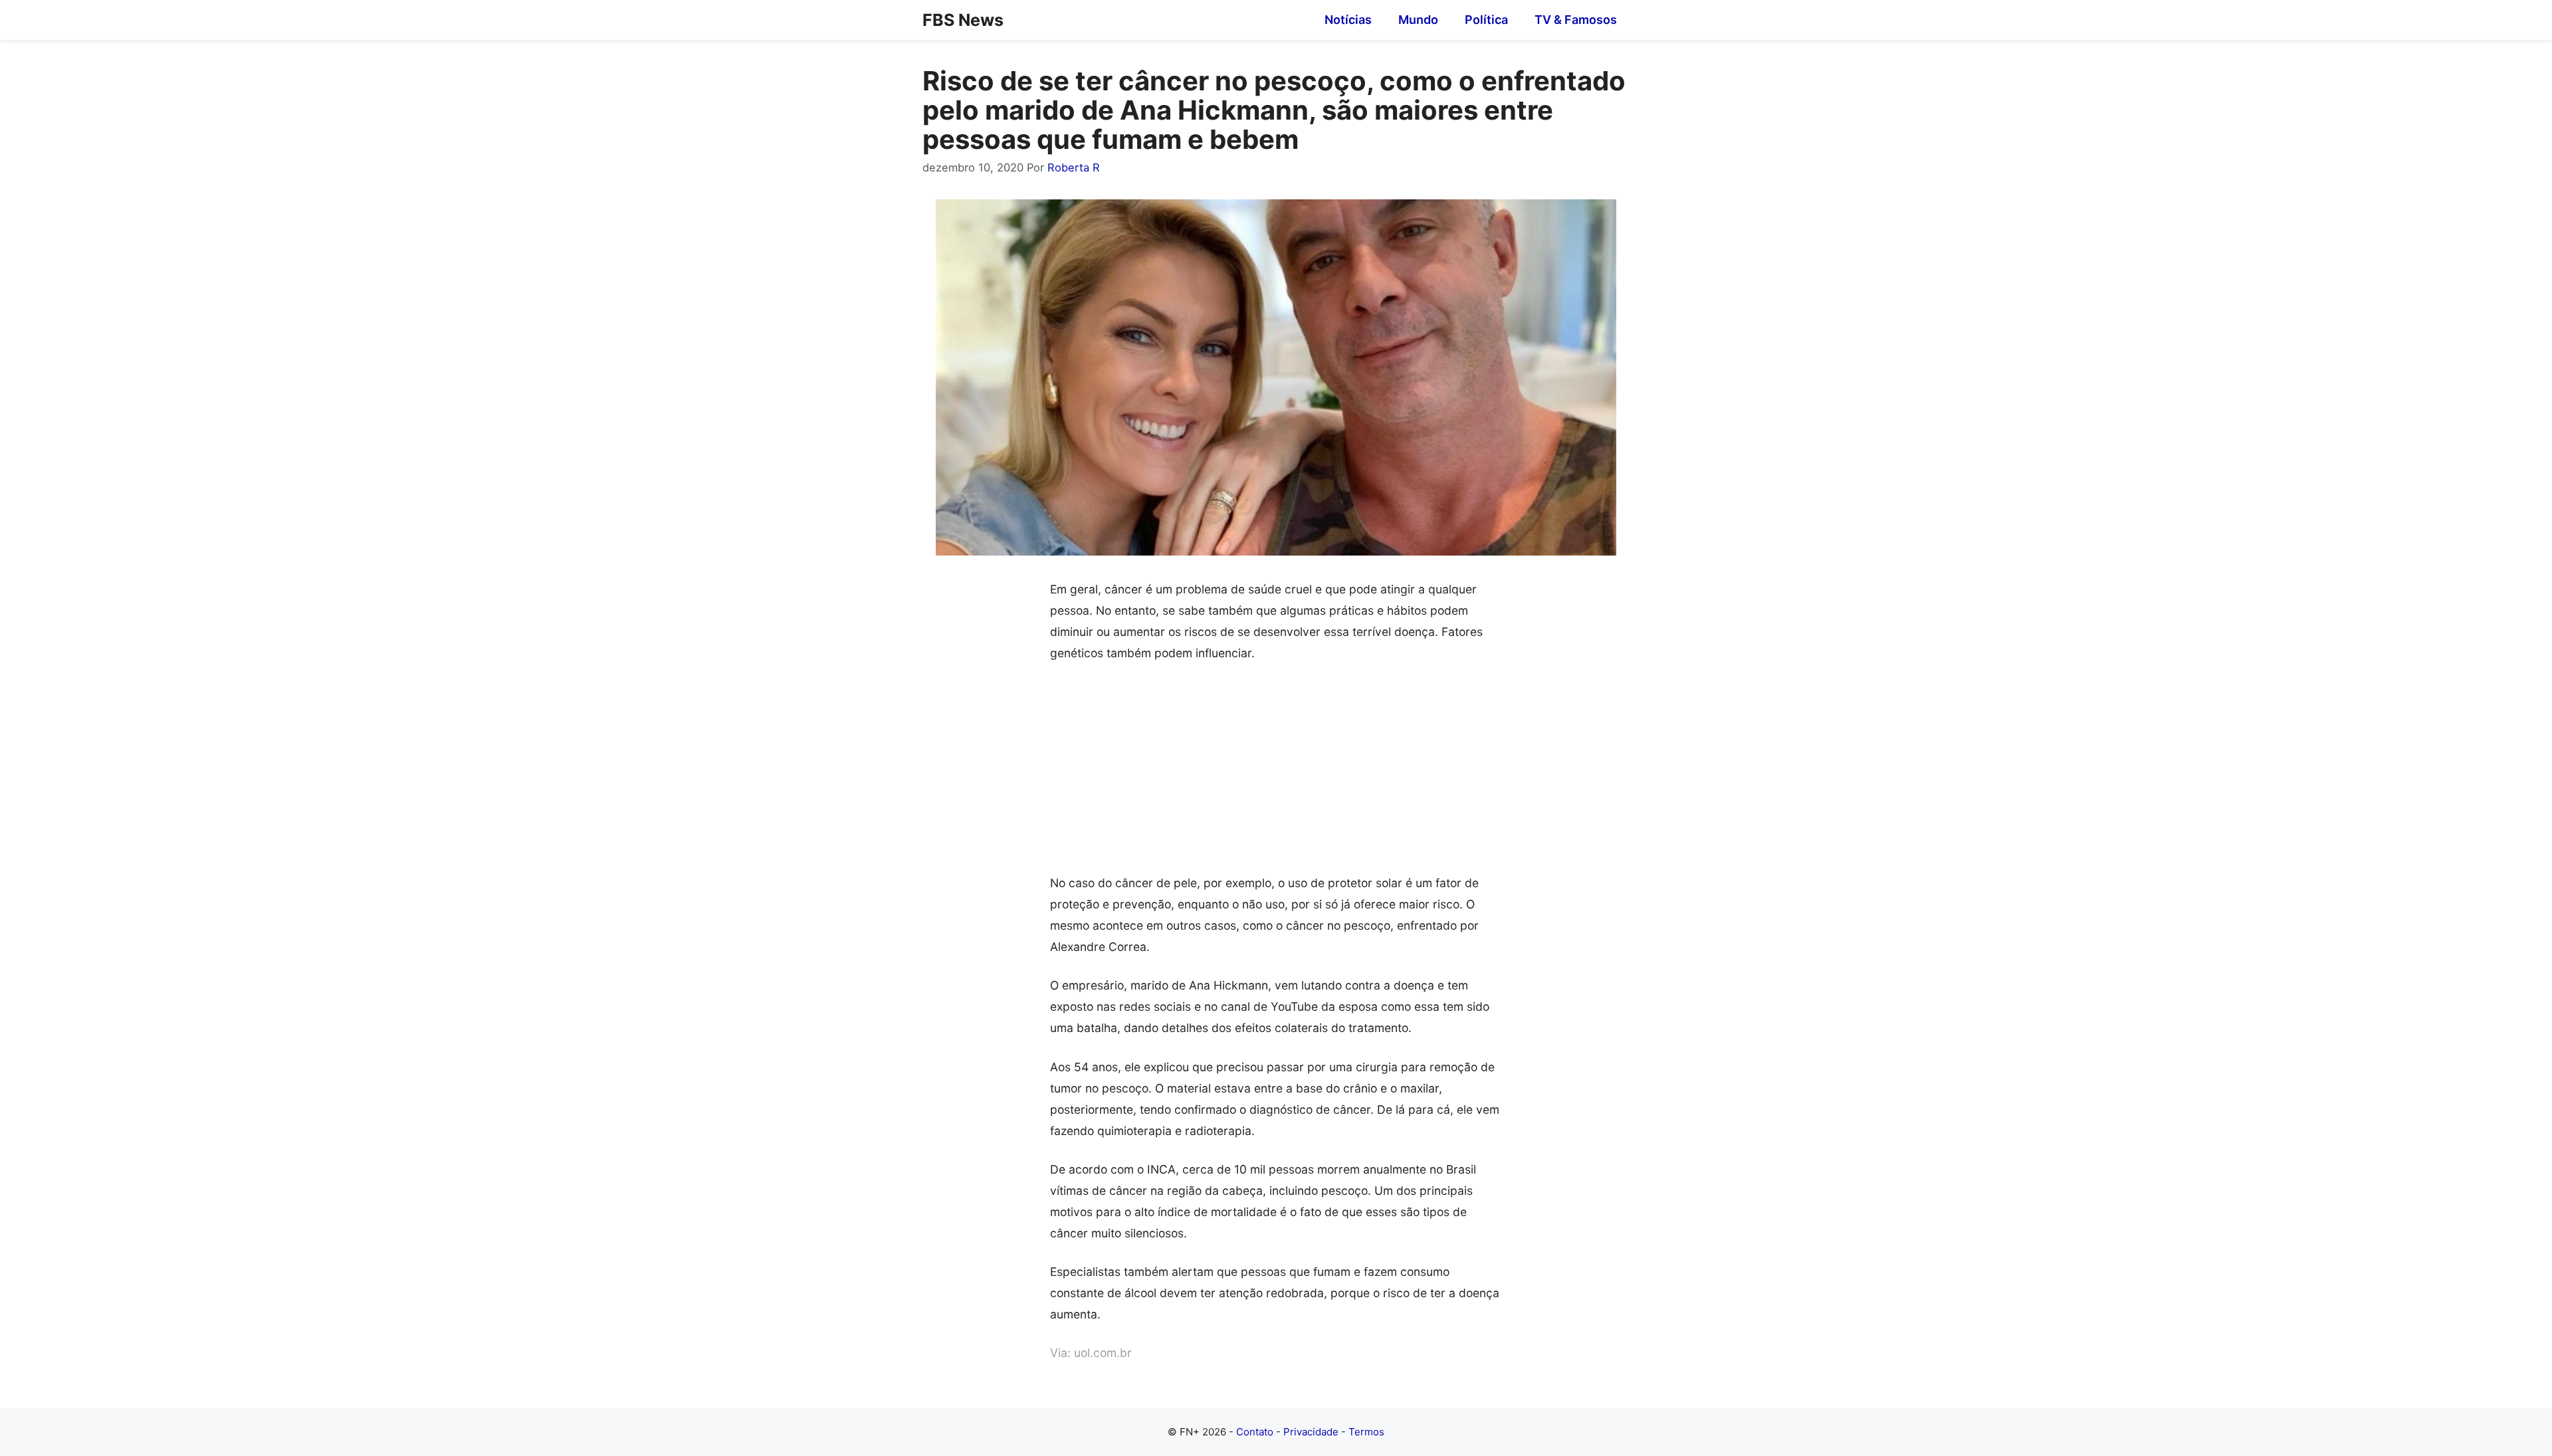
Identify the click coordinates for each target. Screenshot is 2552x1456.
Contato (1255, 1432)
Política (1486, 20)
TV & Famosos (1576, 20)
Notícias (1348, 20)
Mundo (1418, 20)
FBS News (963, 20)
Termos (1366, 1432)
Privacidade (1311, 1432)
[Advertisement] (1276, 774)
